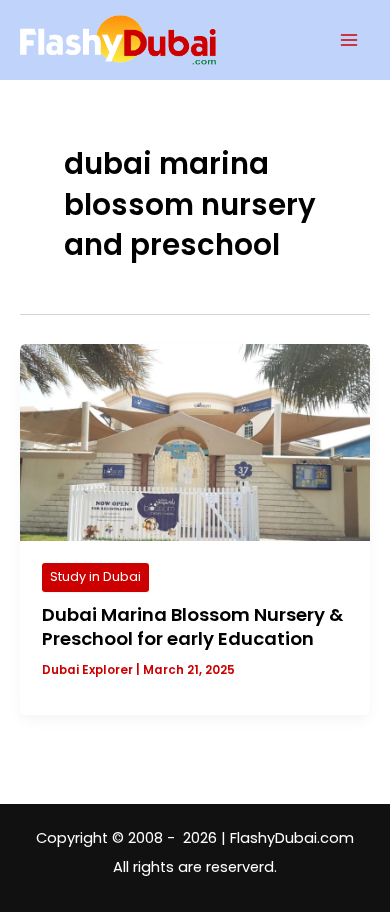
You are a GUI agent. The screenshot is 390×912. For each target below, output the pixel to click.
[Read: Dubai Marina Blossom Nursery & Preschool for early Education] (195, 442)
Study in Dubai (95, 576)
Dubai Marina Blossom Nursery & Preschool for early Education (192, 626)
